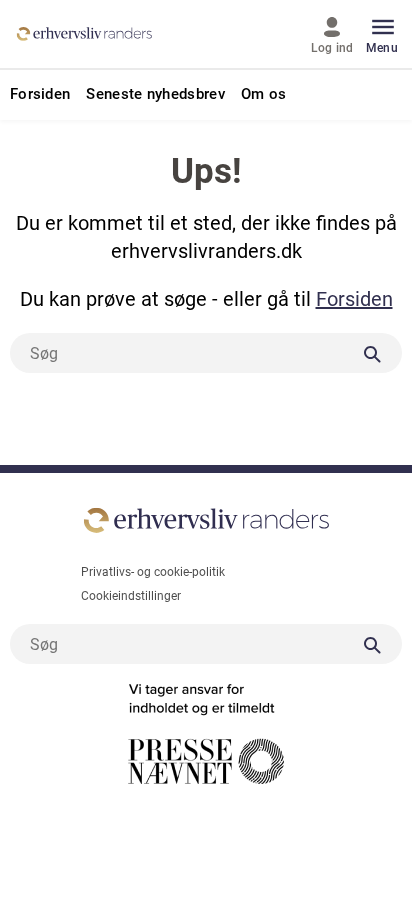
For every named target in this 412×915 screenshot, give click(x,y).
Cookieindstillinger (131, 596)
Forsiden (354, 299)
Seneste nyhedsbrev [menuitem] (155, 94)
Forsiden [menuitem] (40, 94)
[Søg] (372, 353)
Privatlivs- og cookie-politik (153, 572)
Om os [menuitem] (264, 94)
